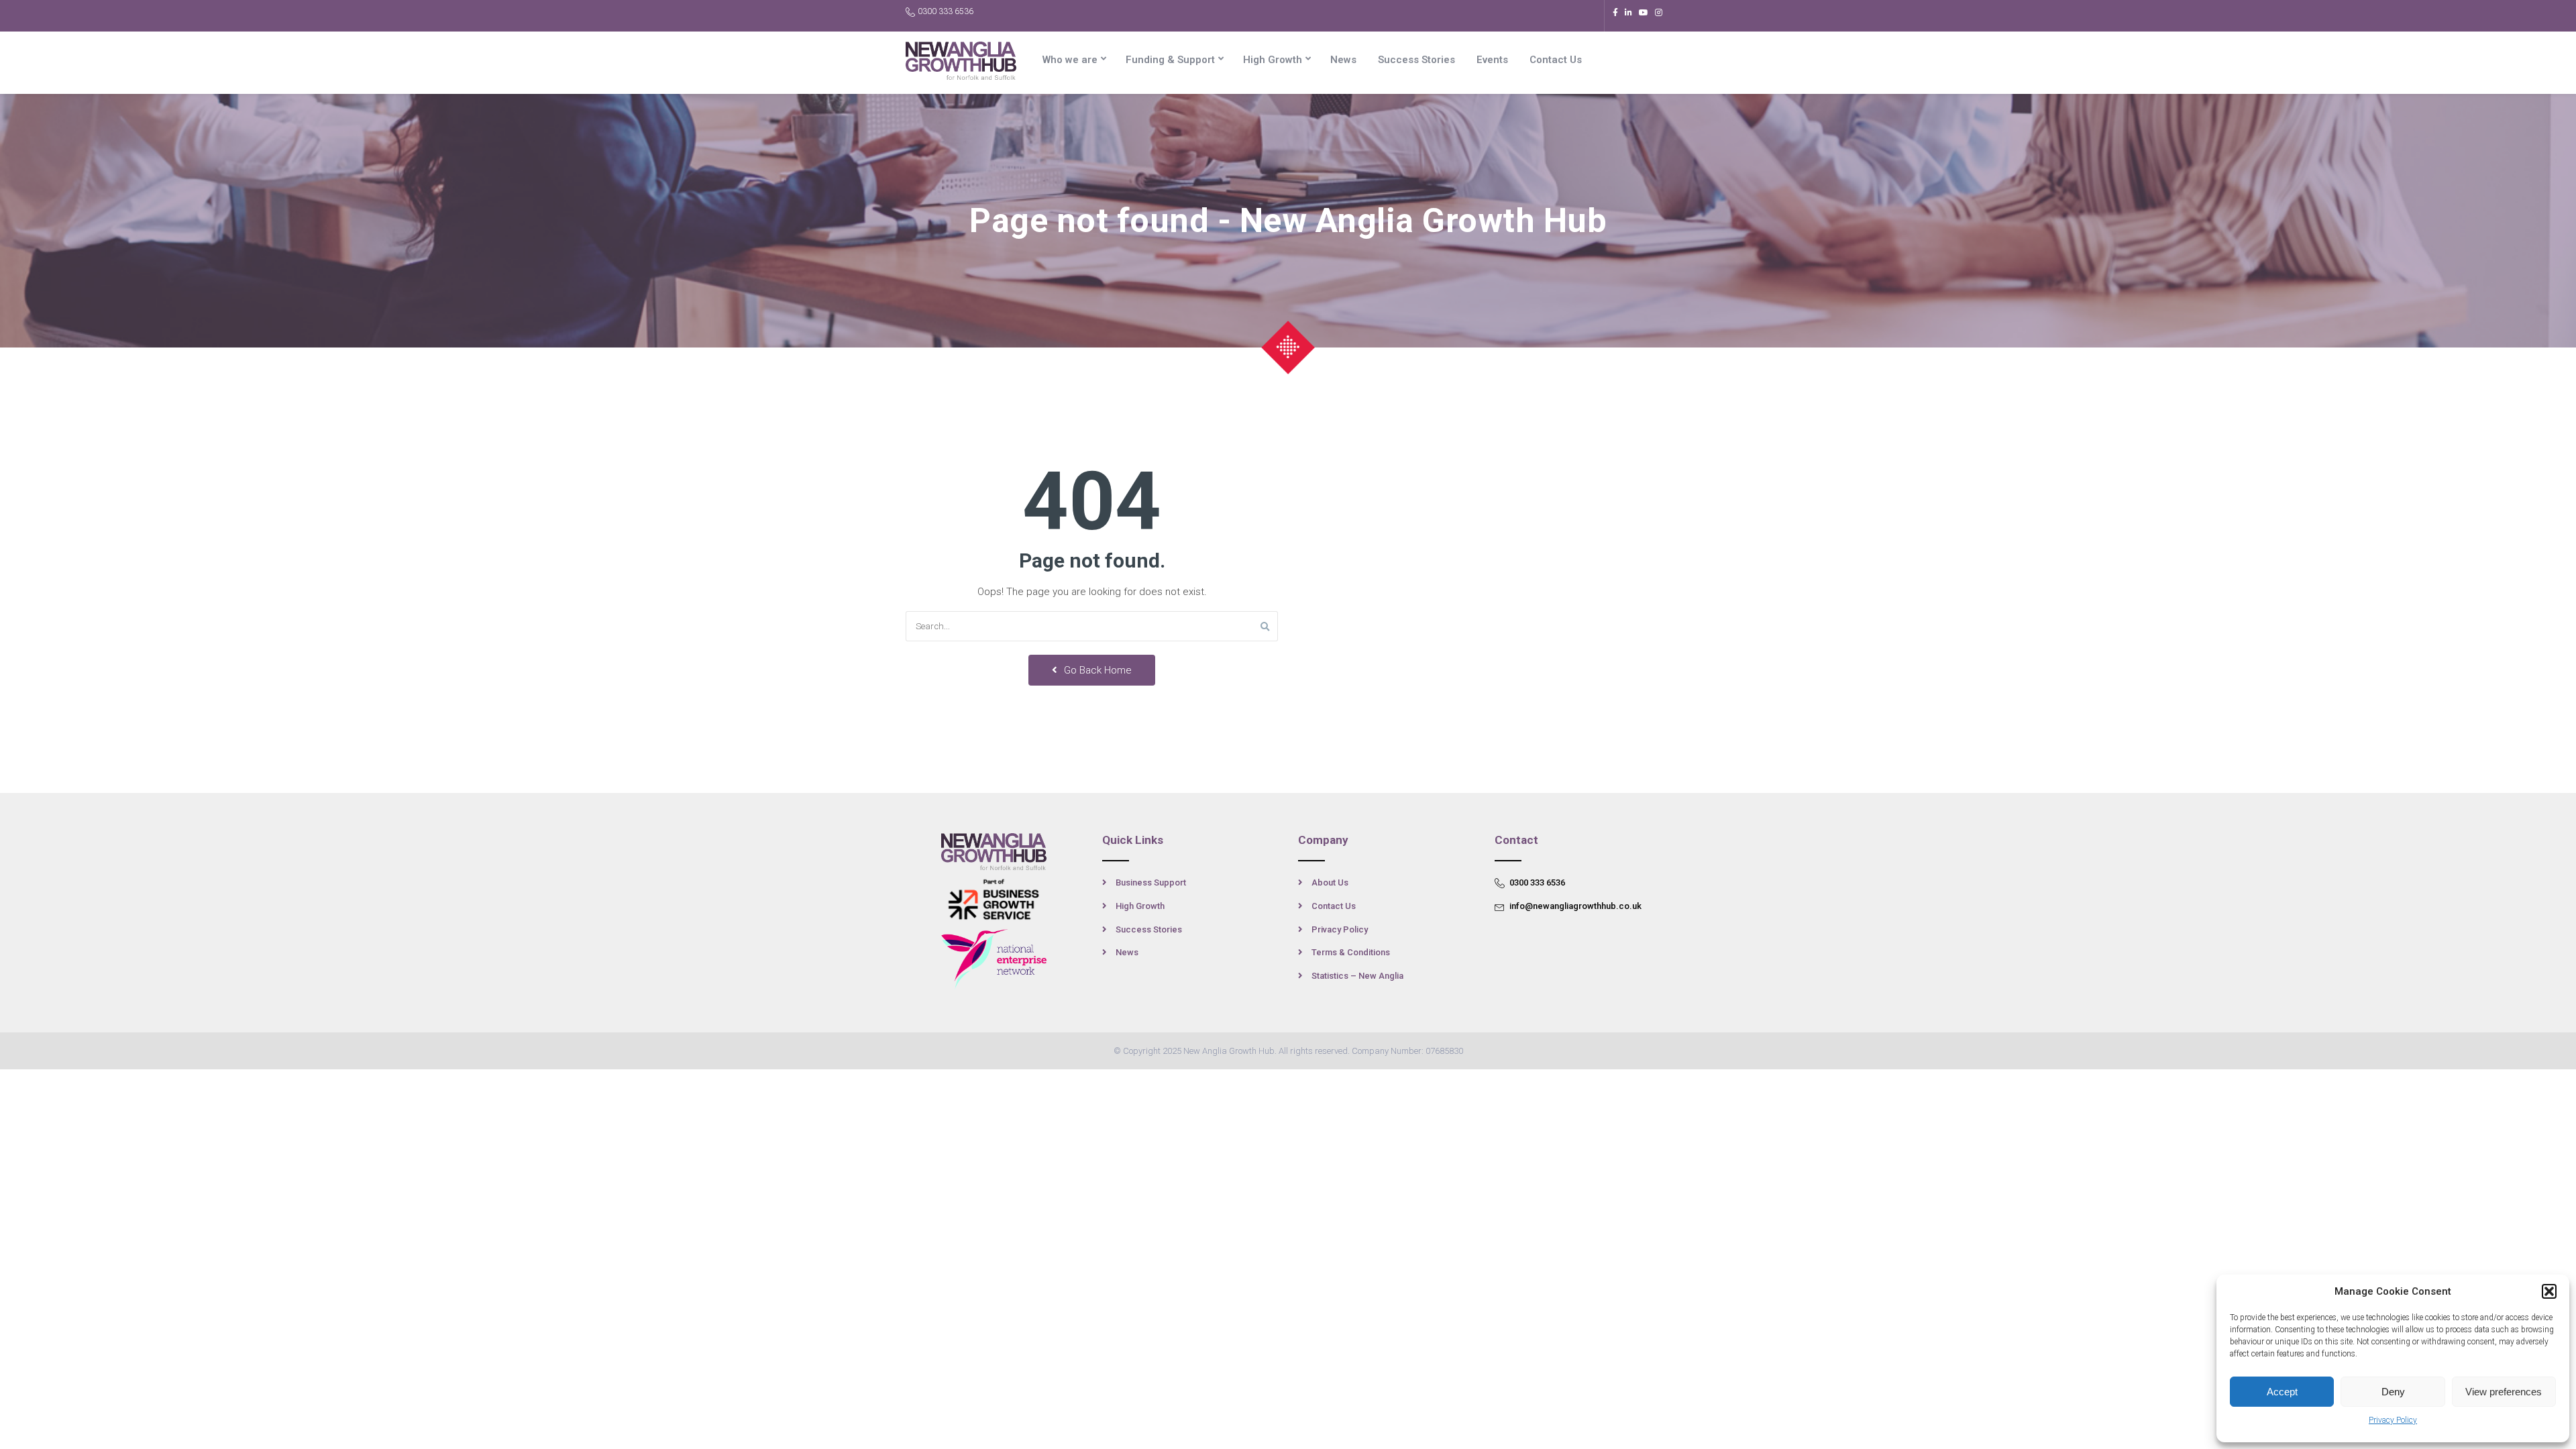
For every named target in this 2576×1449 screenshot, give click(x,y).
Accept (2282, 1392)
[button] (2549, 1291)
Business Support (1151, 882)
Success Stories (1416, 60)
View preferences (2504, 1392)
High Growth (1273, 60)
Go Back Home (1096, 670)
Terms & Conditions (1351, 952)
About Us (1330, 882)
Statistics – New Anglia (1357, 976)
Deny (2393, 1392)
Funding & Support (1170, 60)
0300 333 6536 (946, 11)
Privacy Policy (2393, 1420)
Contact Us (1556, 60)
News (1343, 60)
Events (1492, 60)
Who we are (1070, 60)
